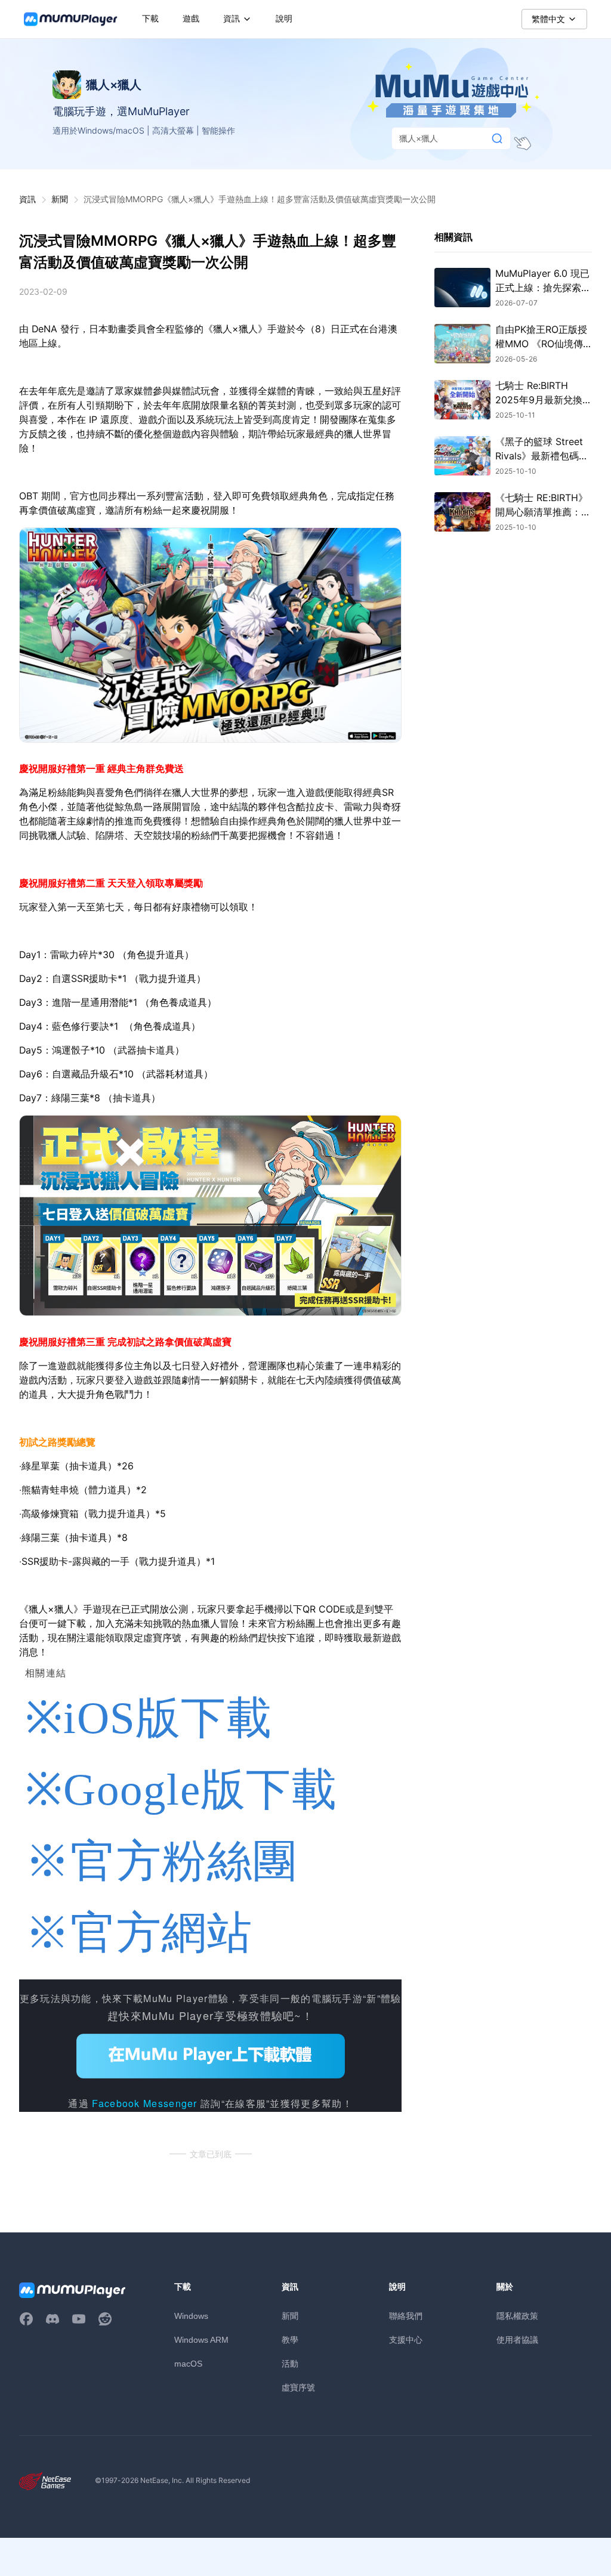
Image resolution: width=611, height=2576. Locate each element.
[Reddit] (105, 2319)
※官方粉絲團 (162, 1861)
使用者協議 (517, 2339)
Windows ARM (201, 2340)
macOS (188, 2364)
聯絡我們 (406, 2316)
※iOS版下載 (149, 1718)
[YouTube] (79, 2319)
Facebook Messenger (144, 2103)
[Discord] (53, 2319)
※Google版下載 (181, 1789)
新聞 (60, 199)
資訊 (27, 199)
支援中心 (406, 2339)
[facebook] (26, 2319)
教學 (290, 2339)
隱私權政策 (517, 2316)
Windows (191, 2316)
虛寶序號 (298, 2387)
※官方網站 (139, 1933)
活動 (290, 2363)
